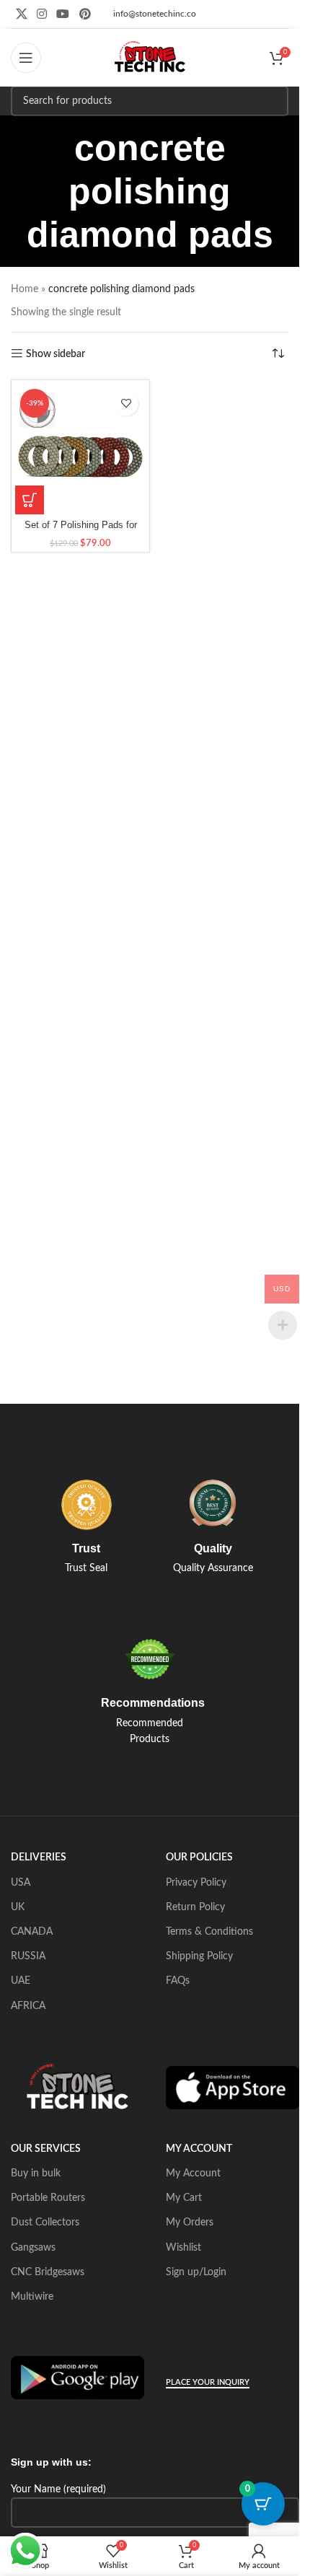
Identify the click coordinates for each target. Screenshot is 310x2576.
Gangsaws (33, 2248)
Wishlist (183, 2248)
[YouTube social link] (63, 14)
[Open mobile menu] (26, 58)
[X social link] (21, 14)
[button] (30, 500)
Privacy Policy (196, 1883)
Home (25, 289)
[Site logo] (150, 58)
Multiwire (32, 2297)
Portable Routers (48, 2198)
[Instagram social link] (41, 14)
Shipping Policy (199, 1956)
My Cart (184, 2198)
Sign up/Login (196, 2272)
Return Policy (195, 1907)
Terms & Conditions (209, 1932)
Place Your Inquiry (208, 2382)
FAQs (178, 1981)
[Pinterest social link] (85, 14)
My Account (193, 2173)
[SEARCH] (273, 101)
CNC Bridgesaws (48, 2272)
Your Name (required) (58, 2489)
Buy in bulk (36, 2173)
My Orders (190, 2223)
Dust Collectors (45, 2223)
